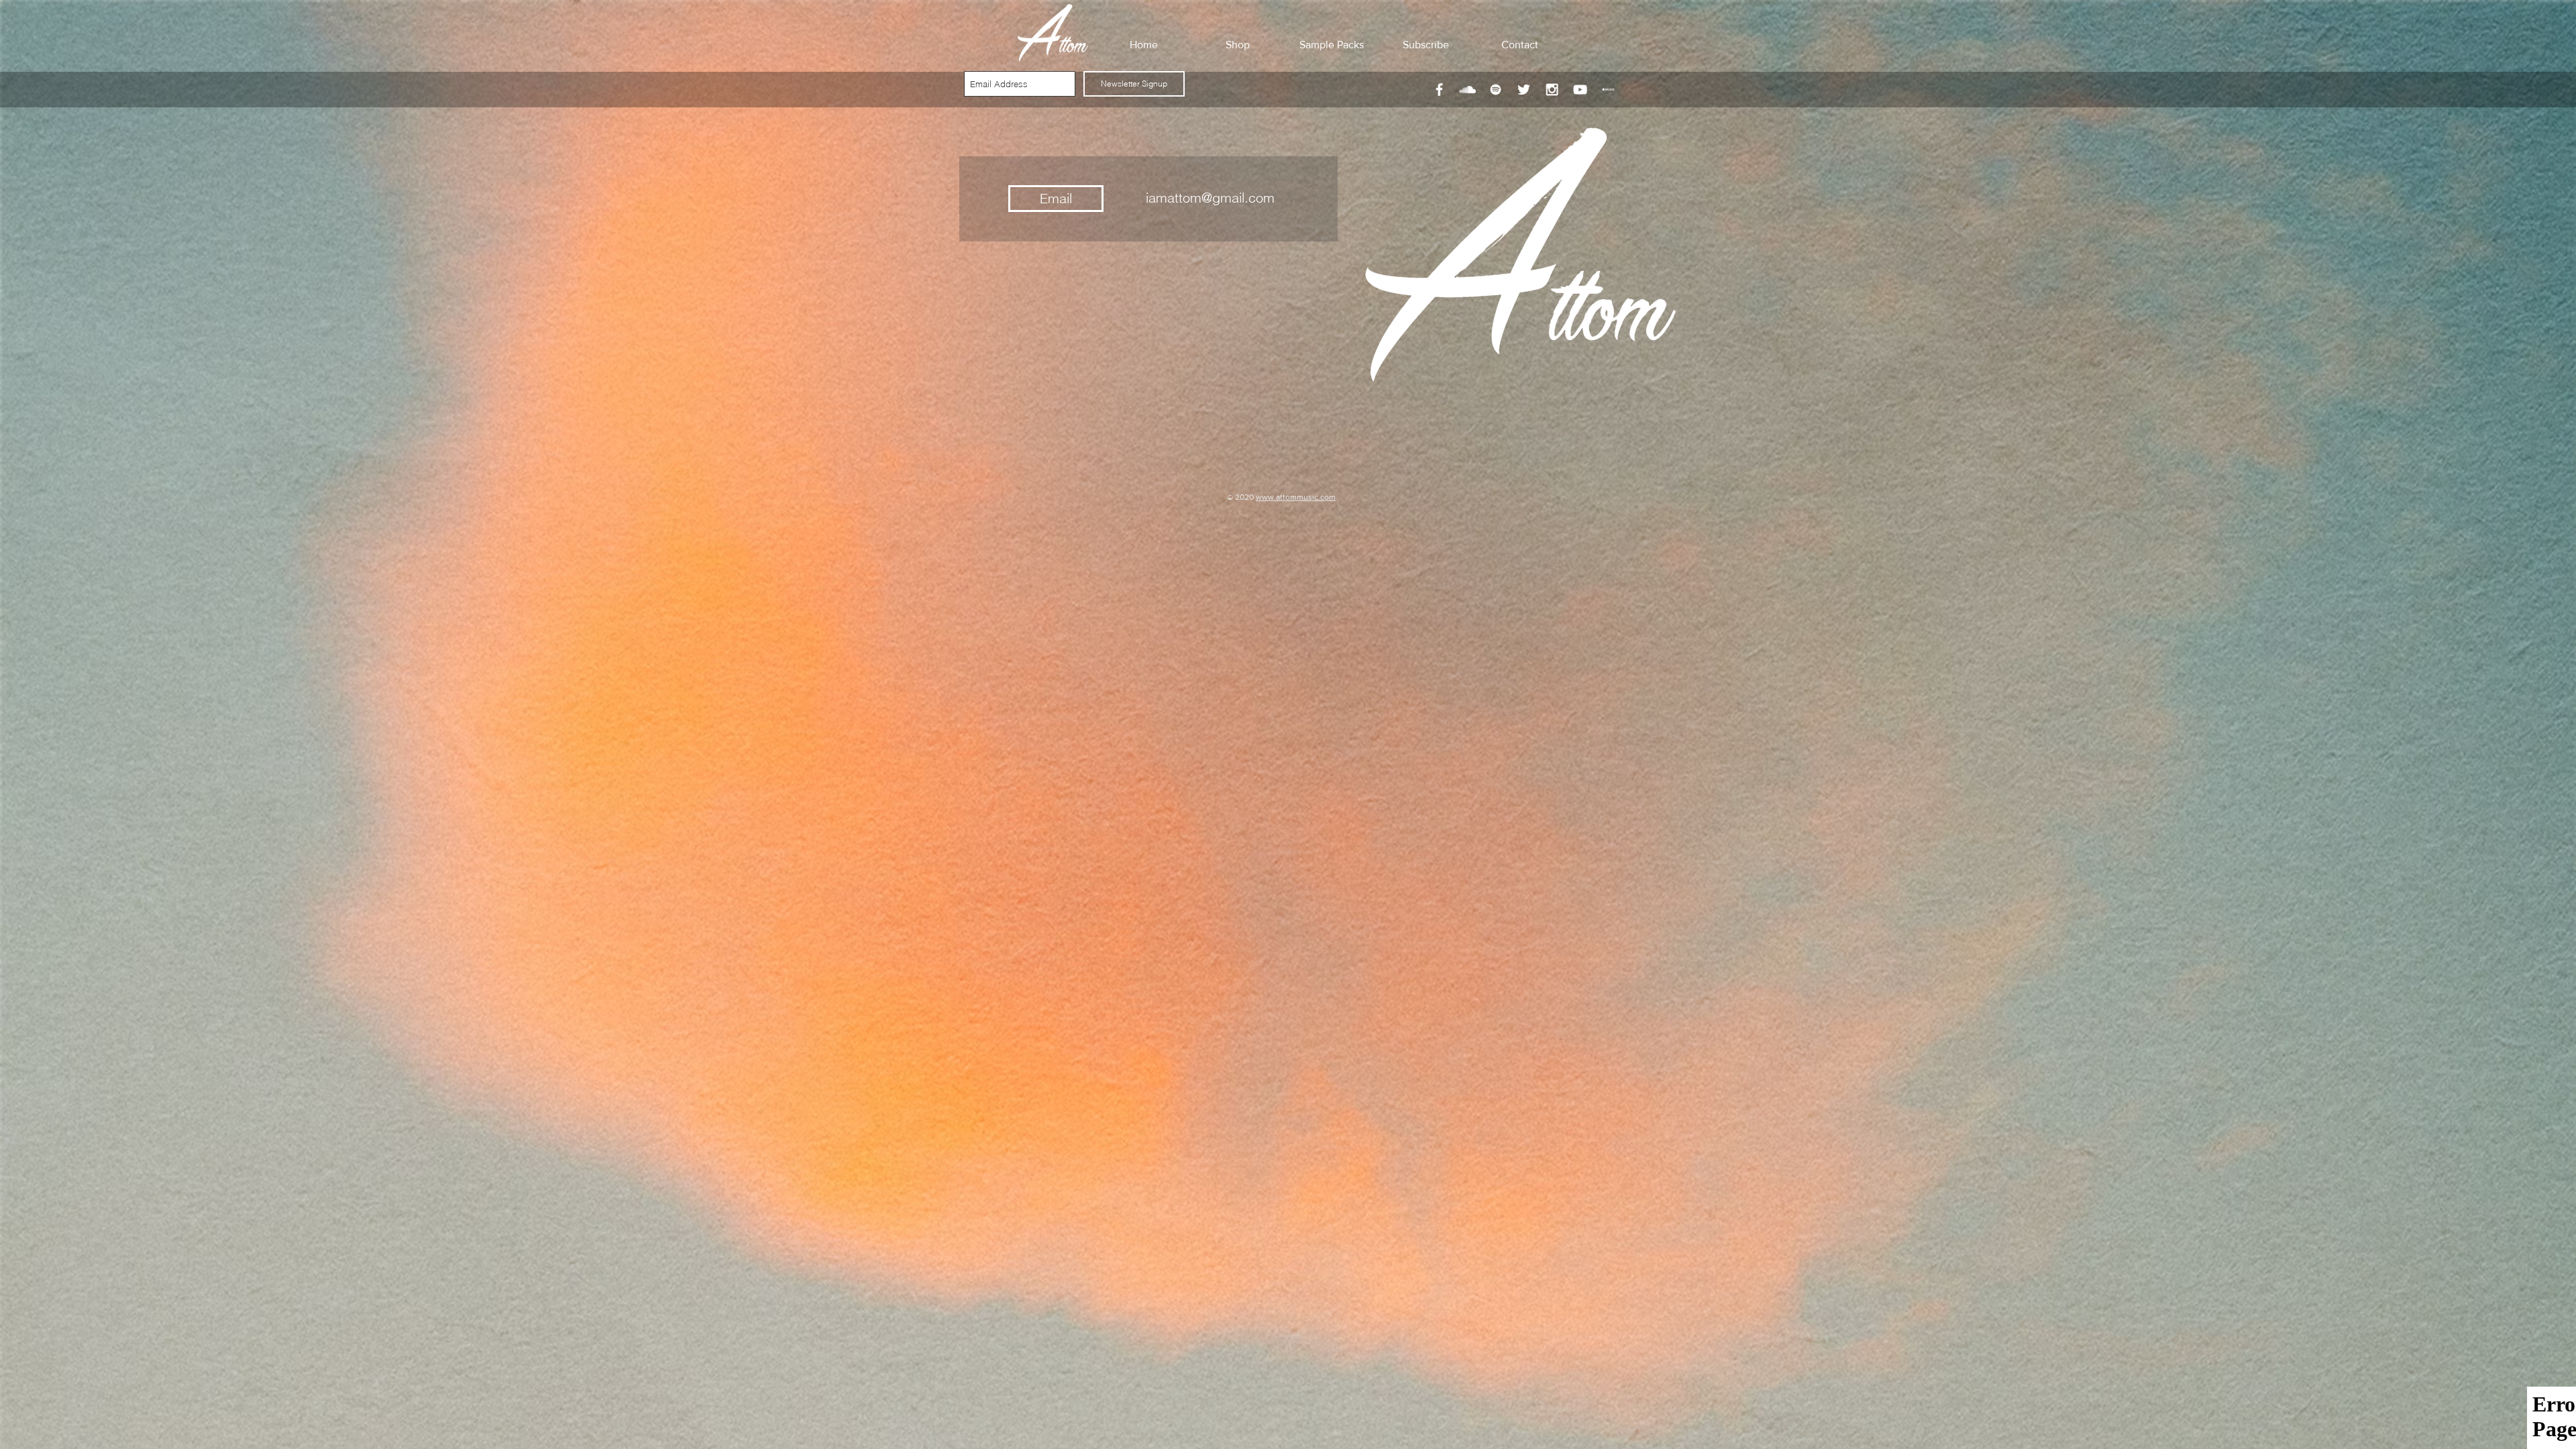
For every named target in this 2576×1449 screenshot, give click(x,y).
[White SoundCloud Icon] (1467, 90)
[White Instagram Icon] (1552, 90)
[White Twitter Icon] (1524, 90)
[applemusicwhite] (1608, 90)
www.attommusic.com (1296, 497)
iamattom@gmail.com (1210, 198)
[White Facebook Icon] (1439, 90)
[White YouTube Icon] (1580, 90)
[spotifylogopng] (1496, 90)
